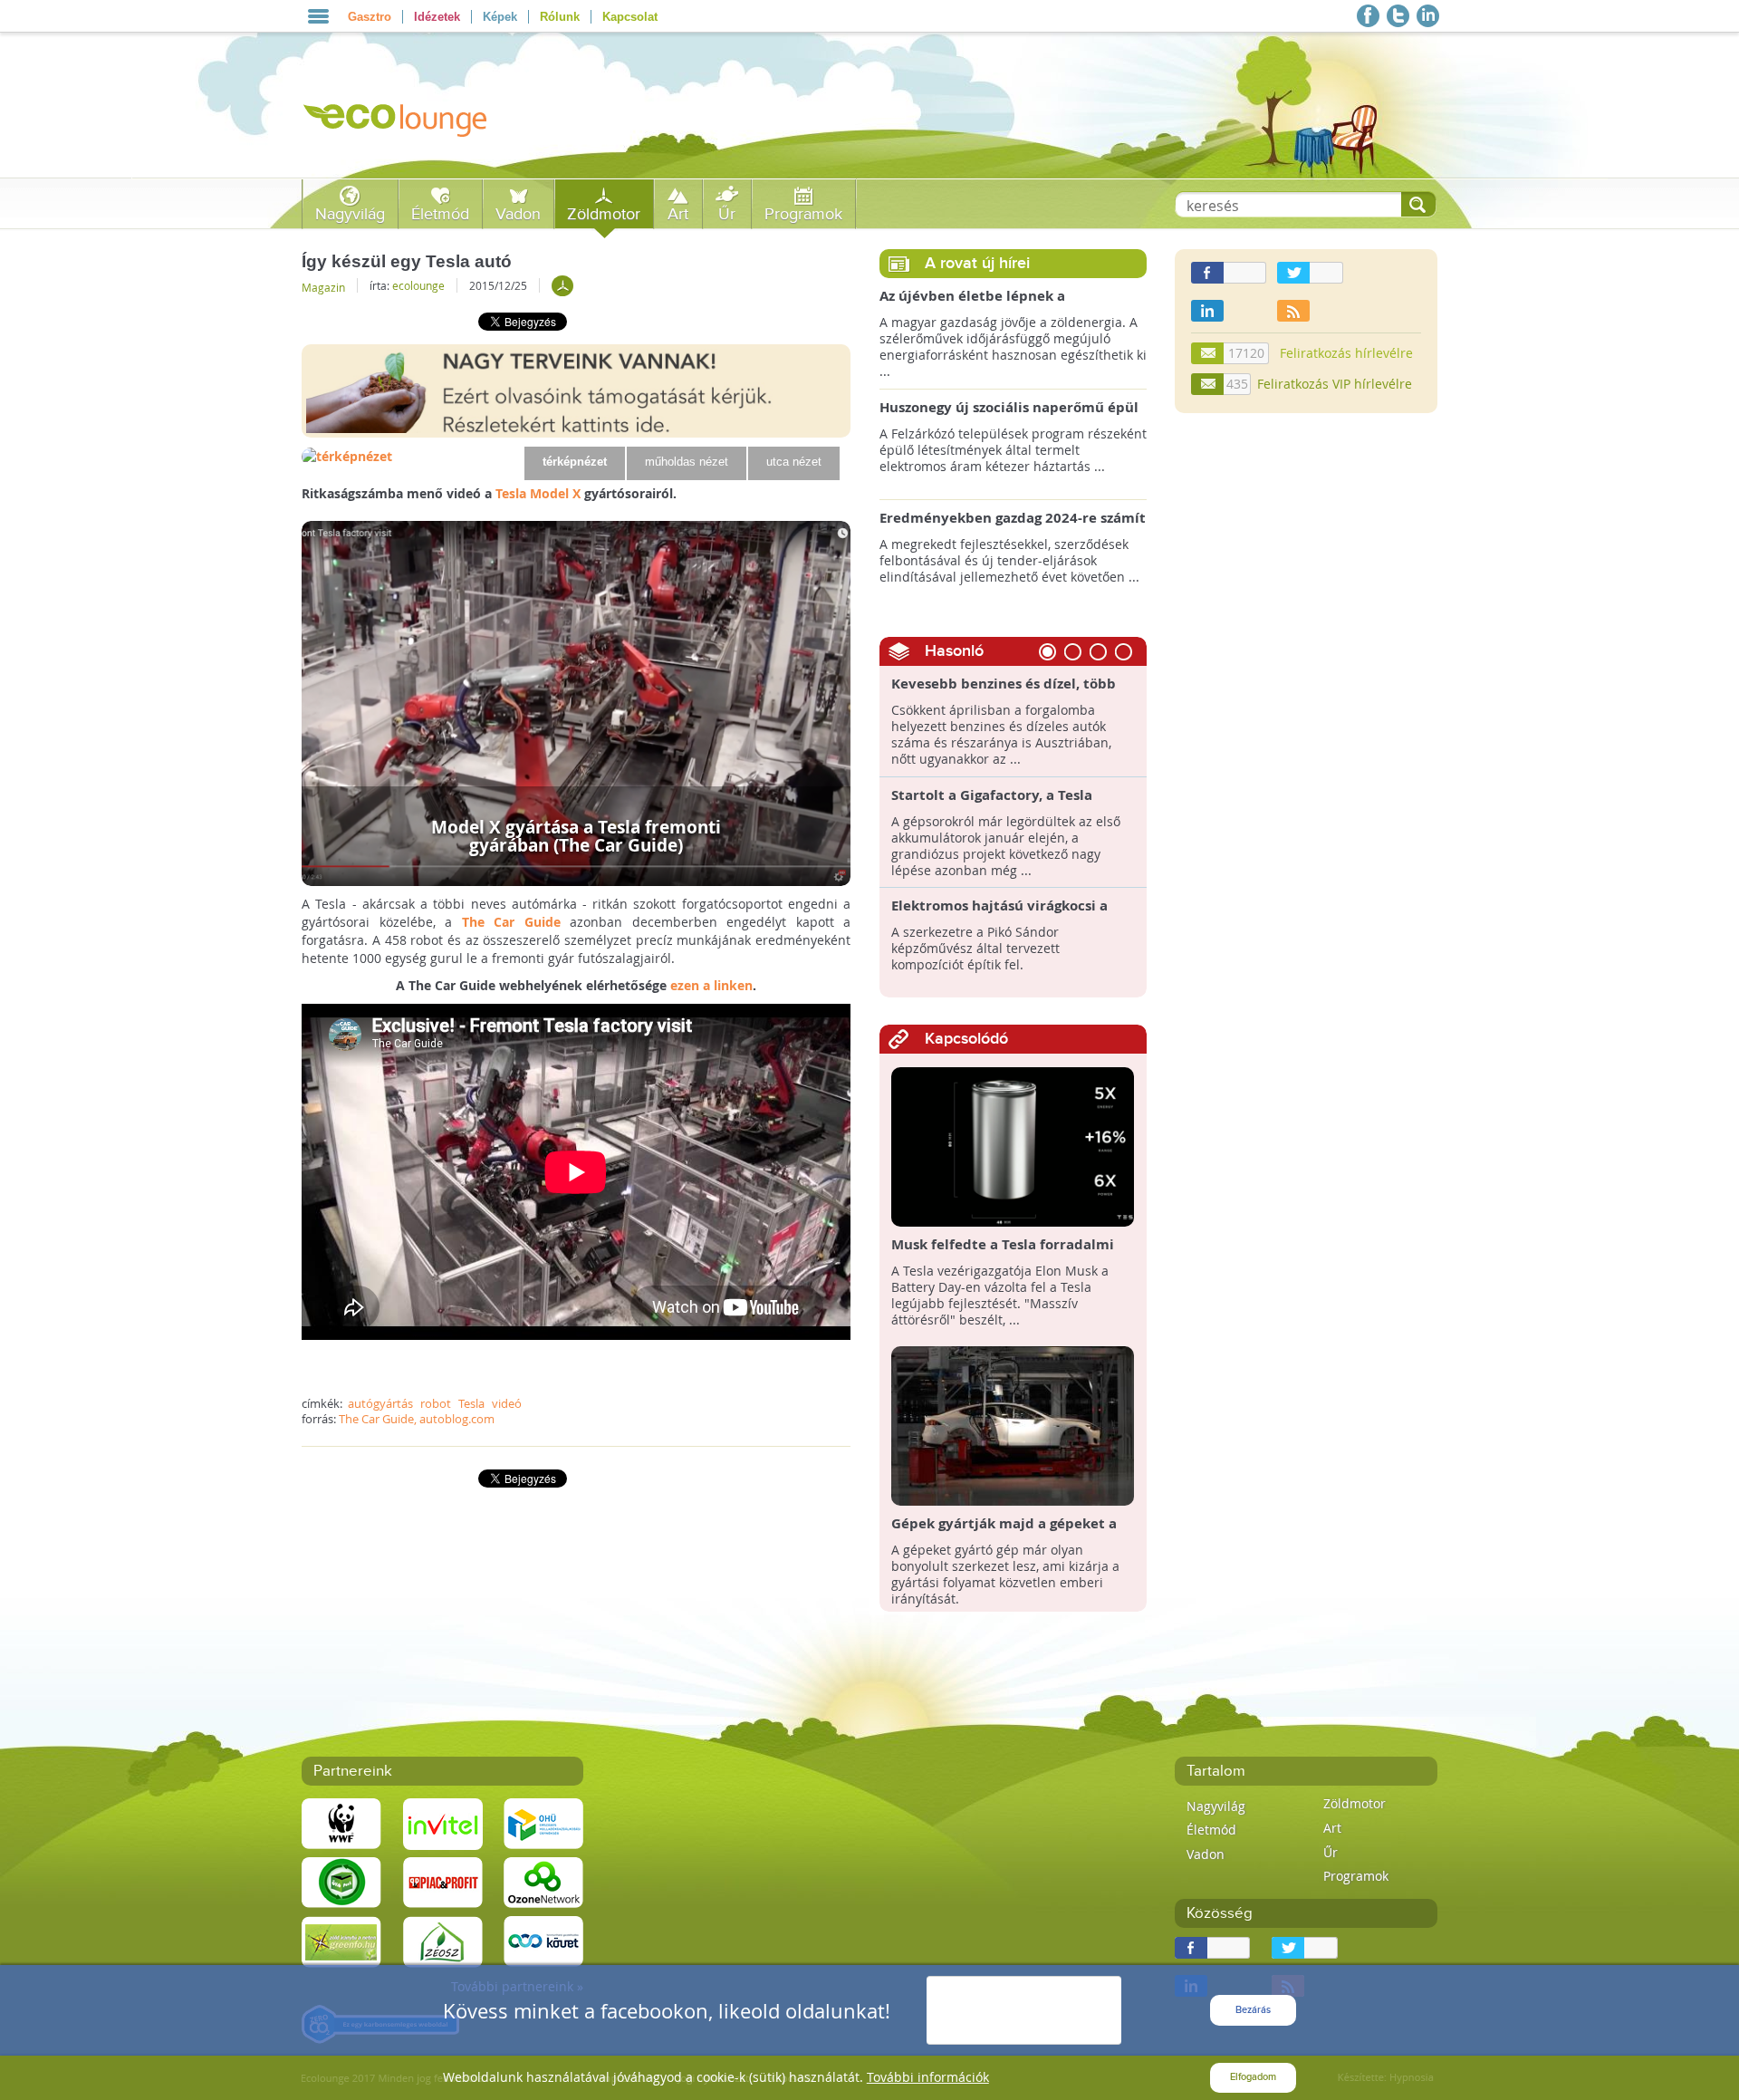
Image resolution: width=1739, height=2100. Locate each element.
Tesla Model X (538, 493)
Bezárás (1253, 2010)
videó (507, 1403)
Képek (500, 17)
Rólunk (560, 17)
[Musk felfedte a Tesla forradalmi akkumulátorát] (1013, 1146)
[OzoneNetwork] (543, 1881)
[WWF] (341, 1822)
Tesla (471, 1403)
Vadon (518, 214)
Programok (803, 214)
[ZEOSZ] (443, 1940)
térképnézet (575, 462)
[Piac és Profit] (443, 1881)
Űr (727, 214)
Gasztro (370, 17)
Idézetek (437, 17)
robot (436, 1403)
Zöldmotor (604, 214)
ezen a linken (711, 985)
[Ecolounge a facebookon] (1368, 16)
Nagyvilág (350, 214)
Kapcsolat (630, 17)
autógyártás (380, 1403)
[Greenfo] (341, 1940)
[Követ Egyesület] (543, 1940)
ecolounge (418, 285)
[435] (1208, 384)
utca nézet (794, 462)
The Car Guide (511, 922)
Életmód (440, 214)
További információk (928, 2077)
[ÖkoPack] (341, 1881)
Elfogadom (1253, 2077)
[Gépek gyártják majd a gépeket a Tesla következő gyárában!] (1013, 1425)
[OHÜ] (543, 1822)
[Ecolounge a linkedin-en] (1428, 16)
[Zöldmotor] (562, 286)
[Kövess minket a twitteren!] (1398, 16)
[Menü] (318, 16)
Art (678, 214)
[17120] (1208, 353)
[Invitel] (443, 1822)
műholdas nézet (687, 462)
